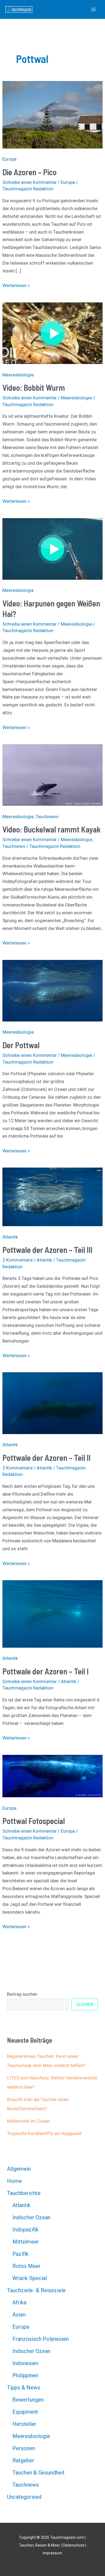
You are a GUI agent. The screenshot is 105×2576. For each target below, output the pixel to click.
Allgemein (19, 2169)
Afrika (19, 2302)
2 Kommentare (17, 1260)
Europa (9, 159)
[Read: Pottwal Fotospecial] (52, 1776)
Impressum (52, 2553)
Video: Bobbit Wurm (34, 387)
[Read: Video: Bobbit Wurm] (52, 333)
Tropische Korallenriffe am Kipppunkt (44, 2133)
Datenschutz (74, 2545)
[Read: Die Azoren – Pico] (52, 114)
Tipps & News (24, 2388)
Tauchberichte (24, 2193)
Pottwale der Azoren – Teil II (46, 1458)
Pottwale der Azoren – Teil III (47, 1250)
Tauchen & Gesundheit (38, 2473)
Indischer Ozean (31, 2217)
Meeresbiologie (18, 375)
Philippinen (25, 2375)
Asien (19, 2315)
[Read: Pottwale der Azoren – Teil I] (52, 1613)
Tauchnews (47, 817)
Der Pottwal (21, 1045)
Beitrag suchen (22, 1994)
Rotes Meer (27, 2266)
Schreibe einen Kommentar (30, 182)
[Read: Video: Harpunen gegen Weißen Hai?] (52, 548)
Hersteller (24, 2424)
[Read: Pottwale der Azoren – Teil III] (52, 1196)
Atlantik (10, 1237)
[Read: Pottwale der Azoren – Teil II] (52, 1403)
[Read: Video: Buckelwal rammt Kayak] (52, 775)
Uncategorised (24, 2497)
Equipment (25, 2412)
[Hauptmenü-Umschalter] (94, 9)
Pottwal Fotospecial (34, 1821)
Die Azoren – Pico (29, 172)
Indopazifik (25, 2230)
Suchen (85, 2004)
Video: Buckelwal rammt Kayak (52, 829)
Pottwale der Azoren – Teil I (45, 1671)
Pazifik (20, 2254)
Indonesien (25, 2363)
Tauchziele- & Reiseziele (36, 2290)
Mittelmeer (26, 2242)
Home (14, 2181)
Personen (24, 2448)
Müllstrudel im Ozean (28, 2121)
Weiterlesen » (16, 286)
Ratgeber (23, 2460)
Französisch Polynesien (41, 2339)
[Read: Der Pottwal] (52, 990)
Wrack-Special (30, 2278)
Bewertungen (28, 2400)
